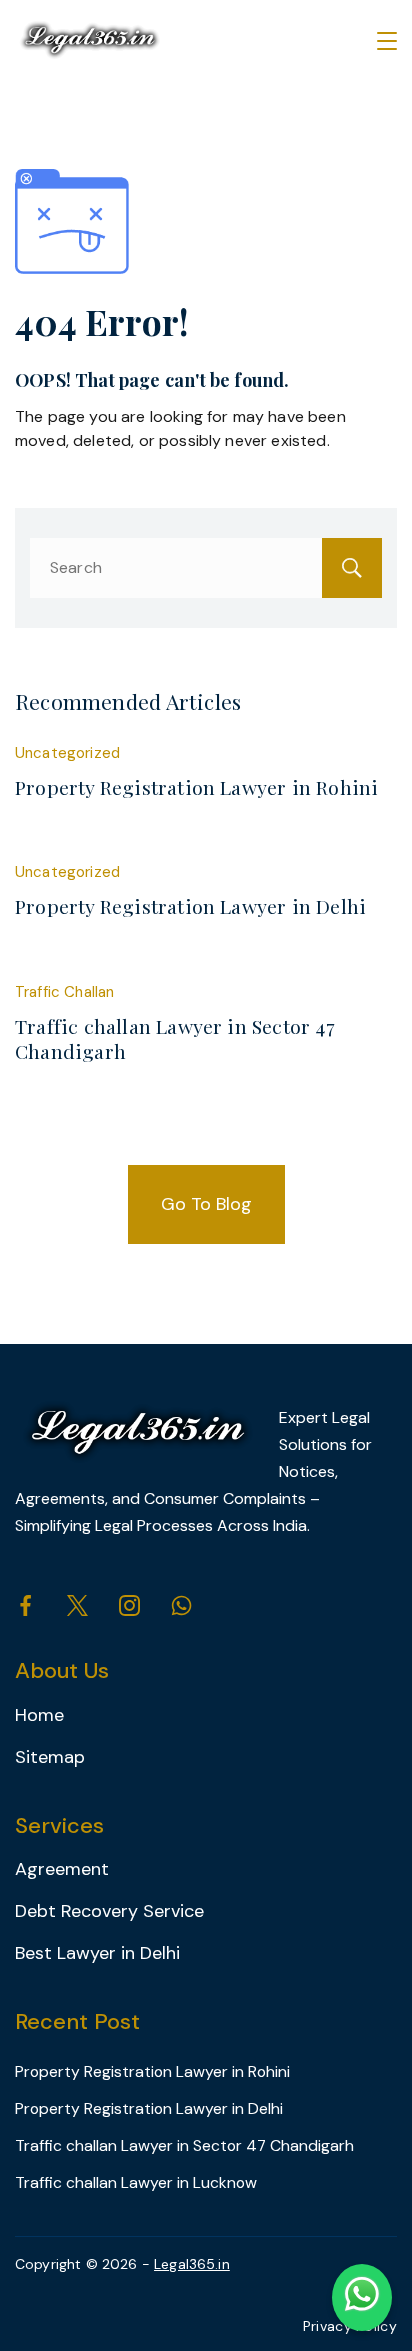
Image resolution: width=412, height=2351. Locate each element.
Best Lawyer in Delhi (97, 1953)
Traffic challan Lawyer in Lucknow (136, 2182)
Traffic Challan (64, 992)
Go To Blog (206, 1204)
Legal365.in (192, 2264)
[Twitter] (77, 1605)
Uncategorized (67, 753)
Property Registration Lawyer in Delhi (190, 906)
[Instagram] (129, 1605)
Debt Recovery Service (109, 1911)
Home (39, 1715)
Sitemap (50, 1757)
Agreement (62, 1869)
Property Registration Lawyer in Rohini (196, 787)
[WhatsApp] (181, 1605)
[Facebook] (25, 1605)
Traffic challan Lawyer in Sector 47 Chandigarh (174, 1038)
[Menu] (387, 41)
